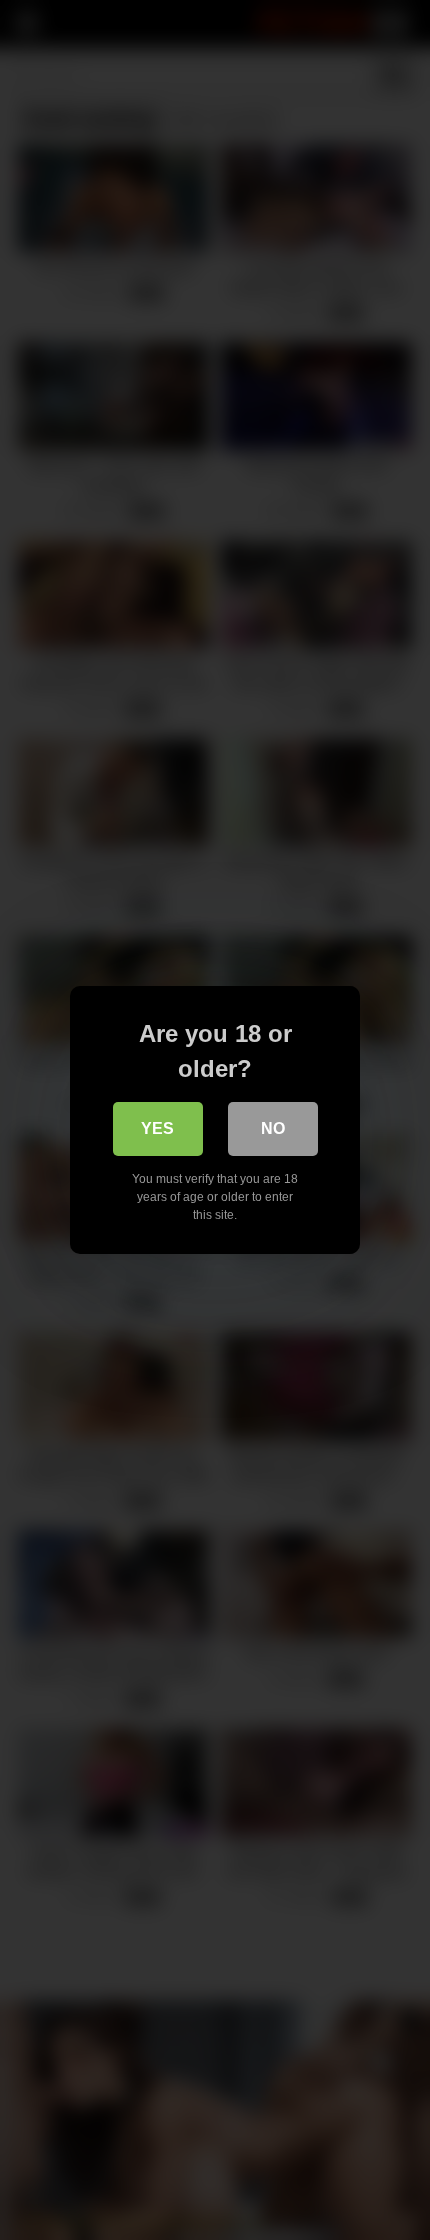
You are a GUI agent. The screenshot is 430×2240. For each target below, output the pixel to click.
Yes (157, 1128)
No (273, 1128)
